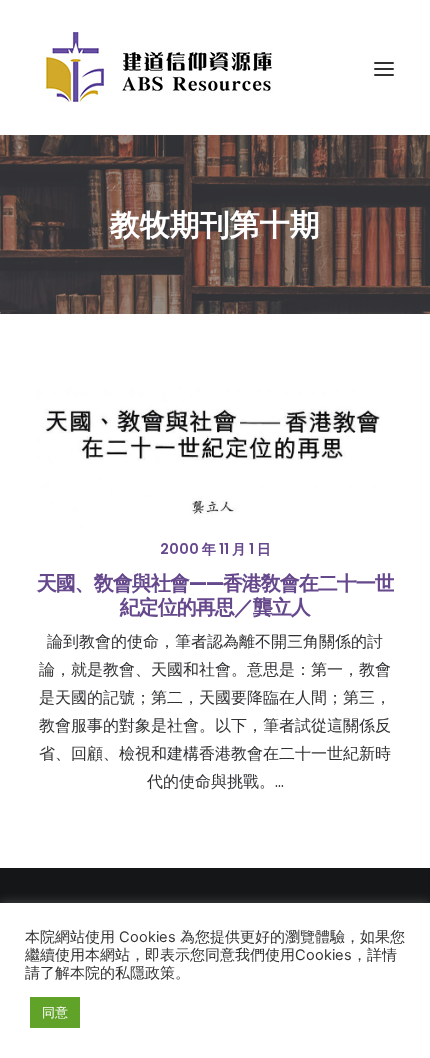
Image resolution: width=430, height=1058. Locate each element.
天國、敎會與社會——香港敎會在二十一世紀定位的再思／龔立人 (215, 595)
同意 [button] (55, 1012)
